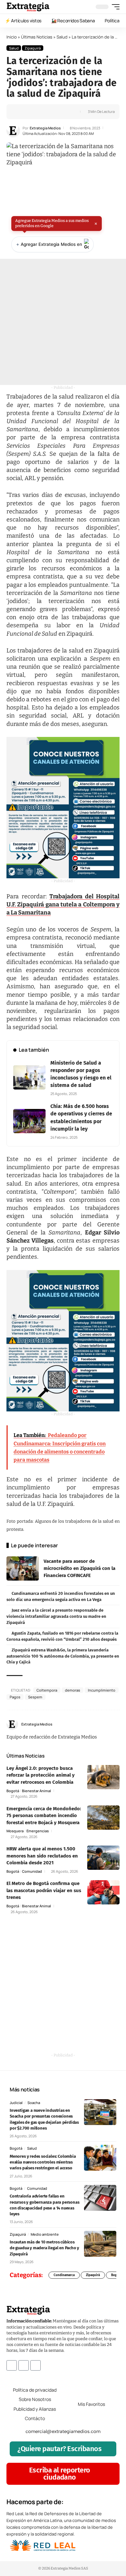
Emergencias (38, 1831)
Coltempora (47, 1690)
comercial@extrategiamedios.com (63, 2431)
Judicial (16, 2103)
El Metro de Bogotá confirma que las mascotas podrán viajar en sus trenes (44, 1890)
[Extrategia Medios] (28, 7)
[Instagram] (117, 1724)
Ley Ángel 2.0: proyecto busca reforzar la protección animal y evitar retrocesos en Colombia (41, 1775)
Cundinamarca (64, 2275)
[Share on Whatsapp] (32, 112)
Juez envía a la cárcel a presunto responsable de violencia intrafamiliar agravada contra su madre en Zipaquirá (56, 1616)
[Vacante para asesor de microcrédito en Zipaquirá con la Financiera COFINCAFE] (23, 1568)
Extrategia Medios (45, 128)
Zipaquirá (33, 48)
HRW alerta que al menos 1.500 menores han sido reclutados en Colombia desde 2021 (42, 1856)
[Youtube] (36, 2365)
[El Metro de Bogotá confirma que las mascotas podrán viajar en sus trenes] (103, 1892)
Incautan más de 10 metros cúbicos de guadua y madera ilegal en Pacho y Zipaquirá (44, 2248)
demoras (73, 1690)
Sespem (35, 1697)
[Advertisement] (63, 322)
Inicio (12, 37)
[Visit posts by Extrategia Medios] (13, 131)
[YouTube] (110, 1724)
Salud (62, 37)
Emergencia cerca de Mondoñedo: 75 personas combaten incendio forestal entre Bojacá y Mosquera (44, 1816)
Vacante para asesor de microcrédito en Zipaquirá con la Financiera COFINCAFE (79, 1568)
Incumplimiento (102, 1690)
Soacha (34, 2103)
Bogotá (13, 1791)
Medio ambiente (45, 2234)
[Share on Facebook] (22, 112)
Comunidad (32, 1871)
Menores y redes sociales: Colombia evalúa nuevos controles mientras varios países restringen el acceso (43, 2162)
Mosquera (15, 1831)
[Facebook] (103, 1724)
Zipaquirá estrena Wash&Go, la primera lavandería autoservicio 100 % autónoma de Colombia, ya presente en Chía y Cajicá (63, 1656)
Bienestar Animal (37, 1791)
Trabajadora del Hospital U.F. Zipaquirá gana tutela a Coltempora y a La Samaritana (63, 904)
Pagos (15, 1697)
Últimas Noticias (37, 37)
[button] (114, 7)
